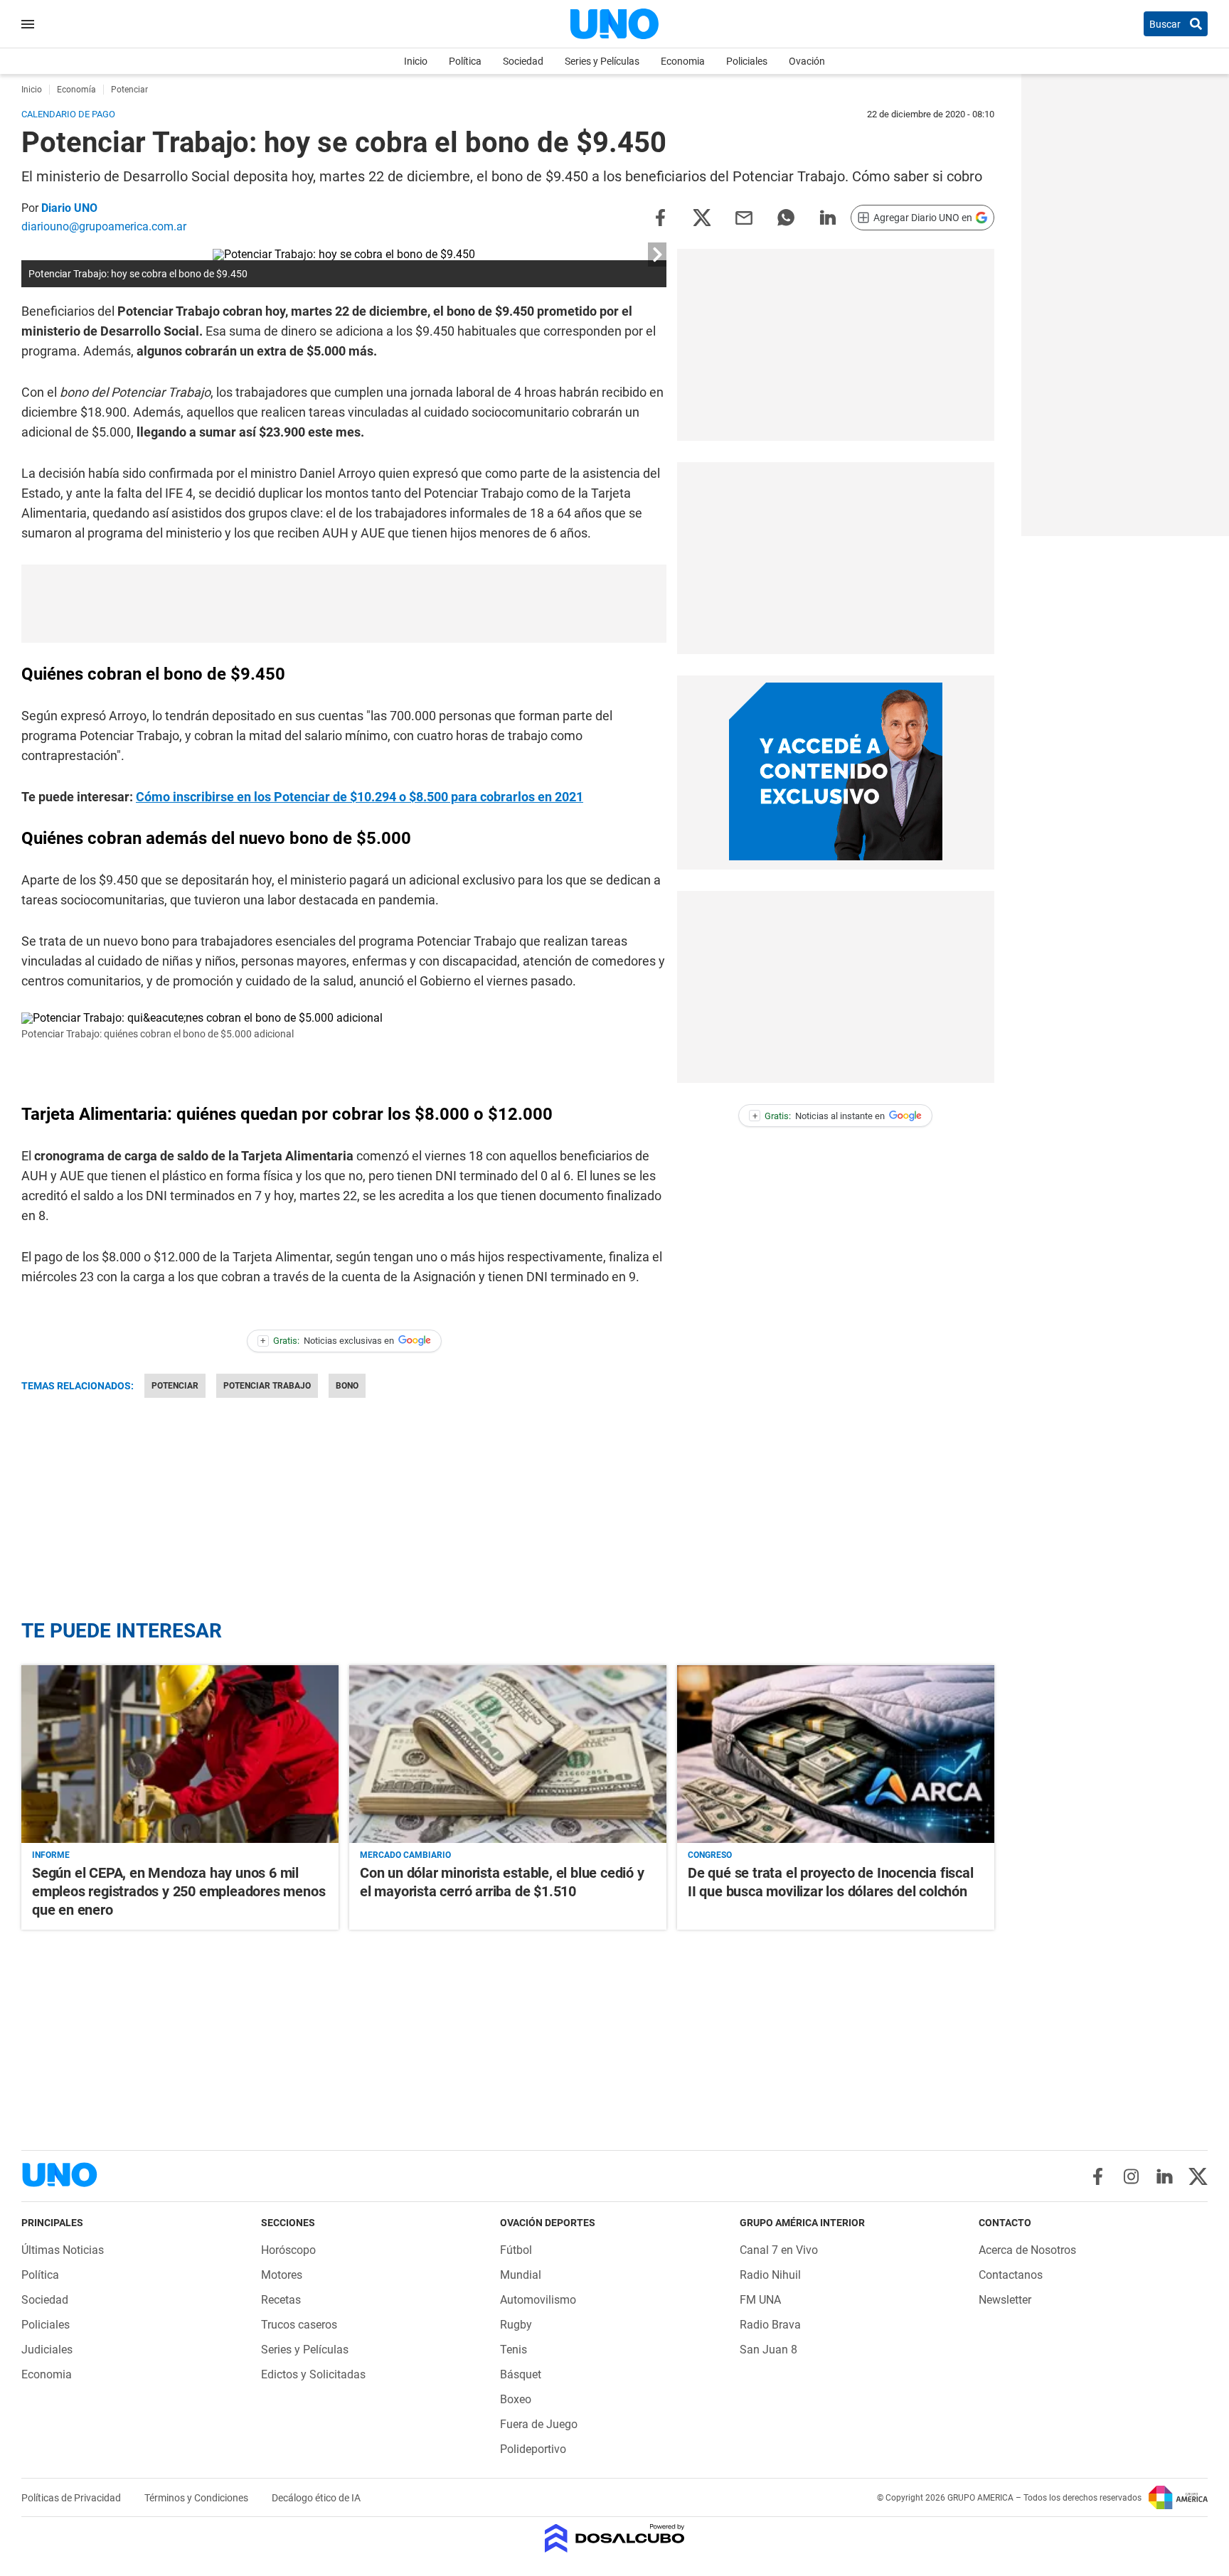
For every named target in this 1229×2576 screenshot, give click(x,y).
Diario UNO (69, 208)
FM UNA (760, 2300)
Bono (347, 1386)
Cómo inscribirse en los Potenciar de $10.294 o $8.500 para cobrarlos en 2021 (360, 797)
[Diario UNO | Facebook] (1098, 2176)
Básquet (521, 2374)
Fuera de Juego (539, 2424)
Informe (51, 1855)
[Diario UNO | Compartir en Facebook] (660, 217)
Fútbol (516, 2250)
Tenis (514, 2350)
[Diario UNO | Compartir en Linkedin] (828, 217)
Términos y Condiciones (197, 2498)
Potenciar (175, 1386)
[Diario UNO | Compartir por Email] (744, 217)
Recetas (281, 2300)
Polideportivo (533, 2449)
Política (465, 61)
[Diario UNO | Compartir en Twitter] (702, 217)
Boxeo (516, 2399)
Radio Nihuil (770, 2275)
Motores (282, 2275)
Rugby (516, 2325)
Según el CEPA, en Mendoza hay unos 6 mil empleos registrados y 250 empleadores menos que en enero (179, 1891)
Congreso (710, 1855)
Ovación (807, 61)
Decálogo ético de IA (316, 2498)
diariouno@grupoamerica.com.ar (104, 226)
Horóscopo (288, 2250)
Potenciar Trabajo (267, 1386)
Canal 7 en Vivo (779, 2250)
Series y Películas (602, 61)
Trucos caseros (299, 2325)
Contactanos (1011, 2275)
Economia (683, 61)
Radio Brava (770, 2325)
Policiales (747, 61)
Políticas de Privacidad (72, 2498)
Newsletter (1005, 2300)
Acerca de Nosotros (1027, 2250)
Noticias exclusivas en (327, 1341)
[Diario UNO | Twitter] (1198, 2176)
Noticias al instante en (819, 1116)
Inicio (416, 61)
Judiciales (47, 2350)
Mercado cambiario (405, 1855)
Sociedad (523, 61)
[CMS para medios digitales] (615, 2539)
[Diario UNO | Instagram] (1131, 2176)
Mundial (521, 2275)
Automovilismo (538, 2300)
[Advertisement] (344, 604)
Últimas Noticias (63, 2250)
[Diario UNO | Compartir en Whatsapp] (786, 217)
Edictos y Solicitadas (313, 2374)
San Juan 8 (768, 2350)
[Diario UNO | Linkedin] (1165, 2176)
